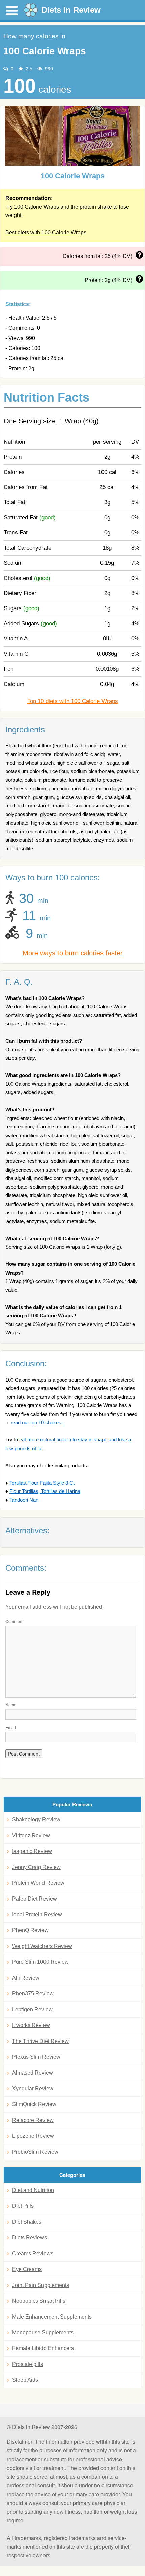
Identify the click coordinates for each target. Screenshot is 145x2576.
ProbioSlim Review (35, 2152)
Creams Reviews (33, 2253)
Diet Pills (23, 2206)
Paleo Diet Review (35, 1899)
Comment (14, 1621)
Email (11, 1727)
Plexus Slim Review (36, 2057)
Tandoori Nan (24, 1500)
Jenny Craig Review (36, 1867)
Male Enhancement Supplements (52, 2317)
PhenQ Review (30, 1930)
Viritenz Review (31, 1835)
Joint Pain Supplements (41, 2285)
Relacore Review (33, 2120)
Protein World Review (38, 1883)
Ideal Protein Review (37, 1914)
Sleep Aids (25, 2380)
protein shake (96, 207)
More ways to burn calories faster (73, 953)
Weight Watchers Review (42, 1946)
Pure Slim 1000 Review (40, 1962)
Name (11, 1704)
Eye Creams (27, 2269)
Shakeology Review (36, 1820)
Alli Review (26, 1978)
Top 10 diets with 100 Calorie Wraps (73, 701)
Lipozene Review (33, 2136)
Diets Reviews (30, 2238)
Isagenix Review (32, 1851)
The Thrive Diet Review (40, 2041)
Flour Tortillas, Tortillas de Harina (45, 1491)
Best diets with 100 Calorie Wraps (46, 232)
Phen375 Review (33, 1994)
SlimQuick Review (34, 2104)
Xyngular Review (33, 2088)
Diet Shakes (27, 2222)
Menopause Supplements (43, 2333)
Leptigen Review (32, 2009)
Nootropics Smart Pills (39, 2301)
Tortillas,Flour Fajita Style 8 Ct (42, 1483)
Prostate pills (28, 2364)
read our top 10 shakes (36, 1422)
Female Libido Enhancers (43, 2348)
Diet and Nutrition (33, 2190)
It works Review (31, 2025)
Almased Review (33, 2073)
